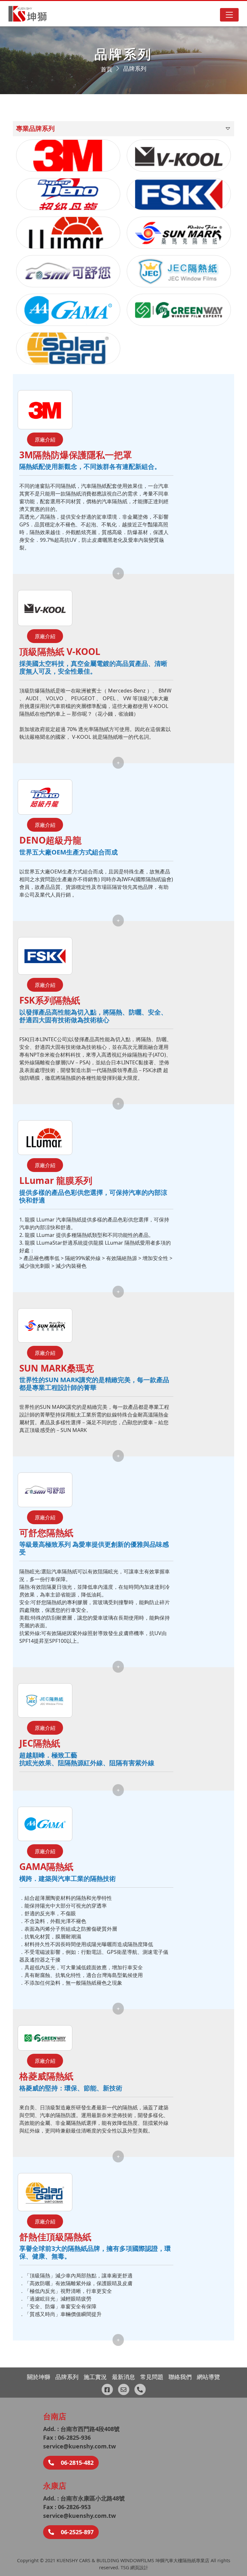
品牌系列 (135, 68)
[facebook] (107, 2389)
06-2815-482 (76, 2463)
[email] (124, 2389)
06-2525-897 (76, 2532)
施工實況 (95, 2377)
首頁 (106, 69)
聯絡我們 (180, 2377)
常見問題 (152, 2377)
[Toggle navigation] (229, 15)
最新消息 (123, 2377)
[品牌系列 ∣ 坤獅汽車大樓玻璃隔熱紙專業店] (28, 14)
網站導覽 (208, 2377)
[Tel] (140, 2389)
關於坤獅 (39, 2377)
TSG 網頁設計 (134, 2567)
